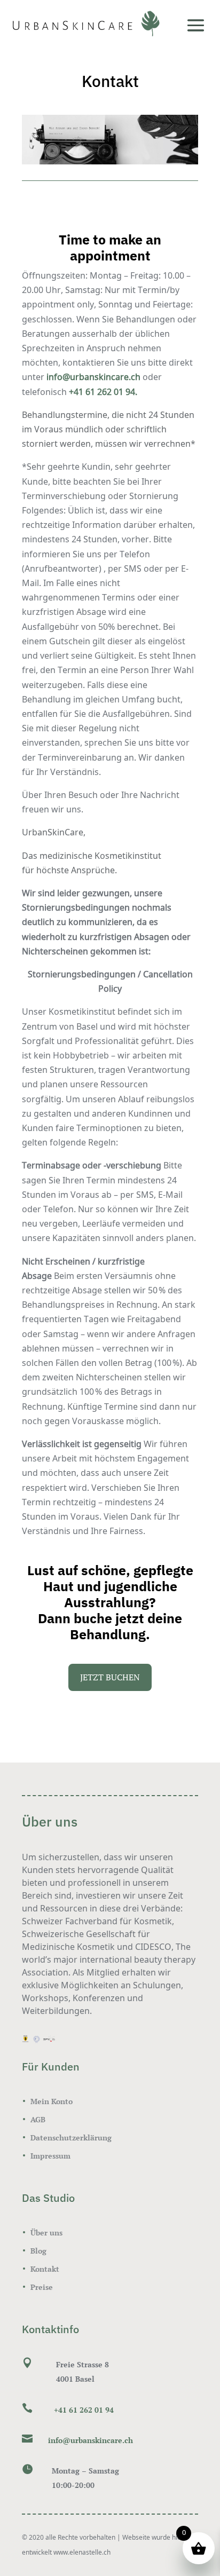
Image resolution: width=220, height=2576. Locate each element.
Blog (38, 2251)
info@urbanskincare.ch (93, 377)
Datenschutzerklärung (71, 2138)
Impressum (50, 2156)
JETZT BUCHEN (110, 1677)
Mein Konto (52, 2101)
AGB (38, 2119)
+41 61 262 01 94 (84, 2410)
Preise (42, 2287)
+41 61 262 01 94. (103, 392)
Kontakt (45, 2269)
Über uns (46, 2233)
